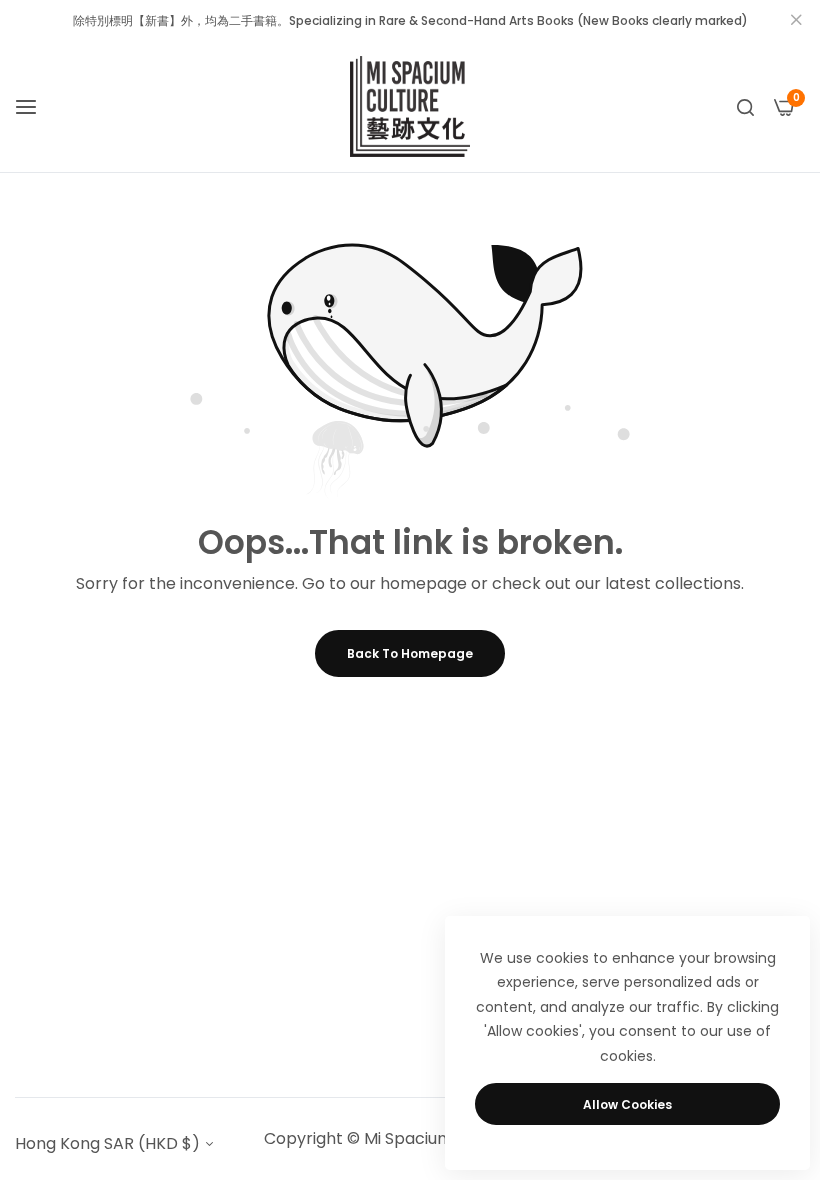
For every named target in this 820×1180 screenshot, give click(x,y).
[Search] (745, 107)
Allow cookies (627, 1104)
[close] (796, 21)
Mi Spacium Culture (439, 1138)
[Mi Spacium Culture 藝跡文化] (410, 106)
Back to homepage (410, 653)
